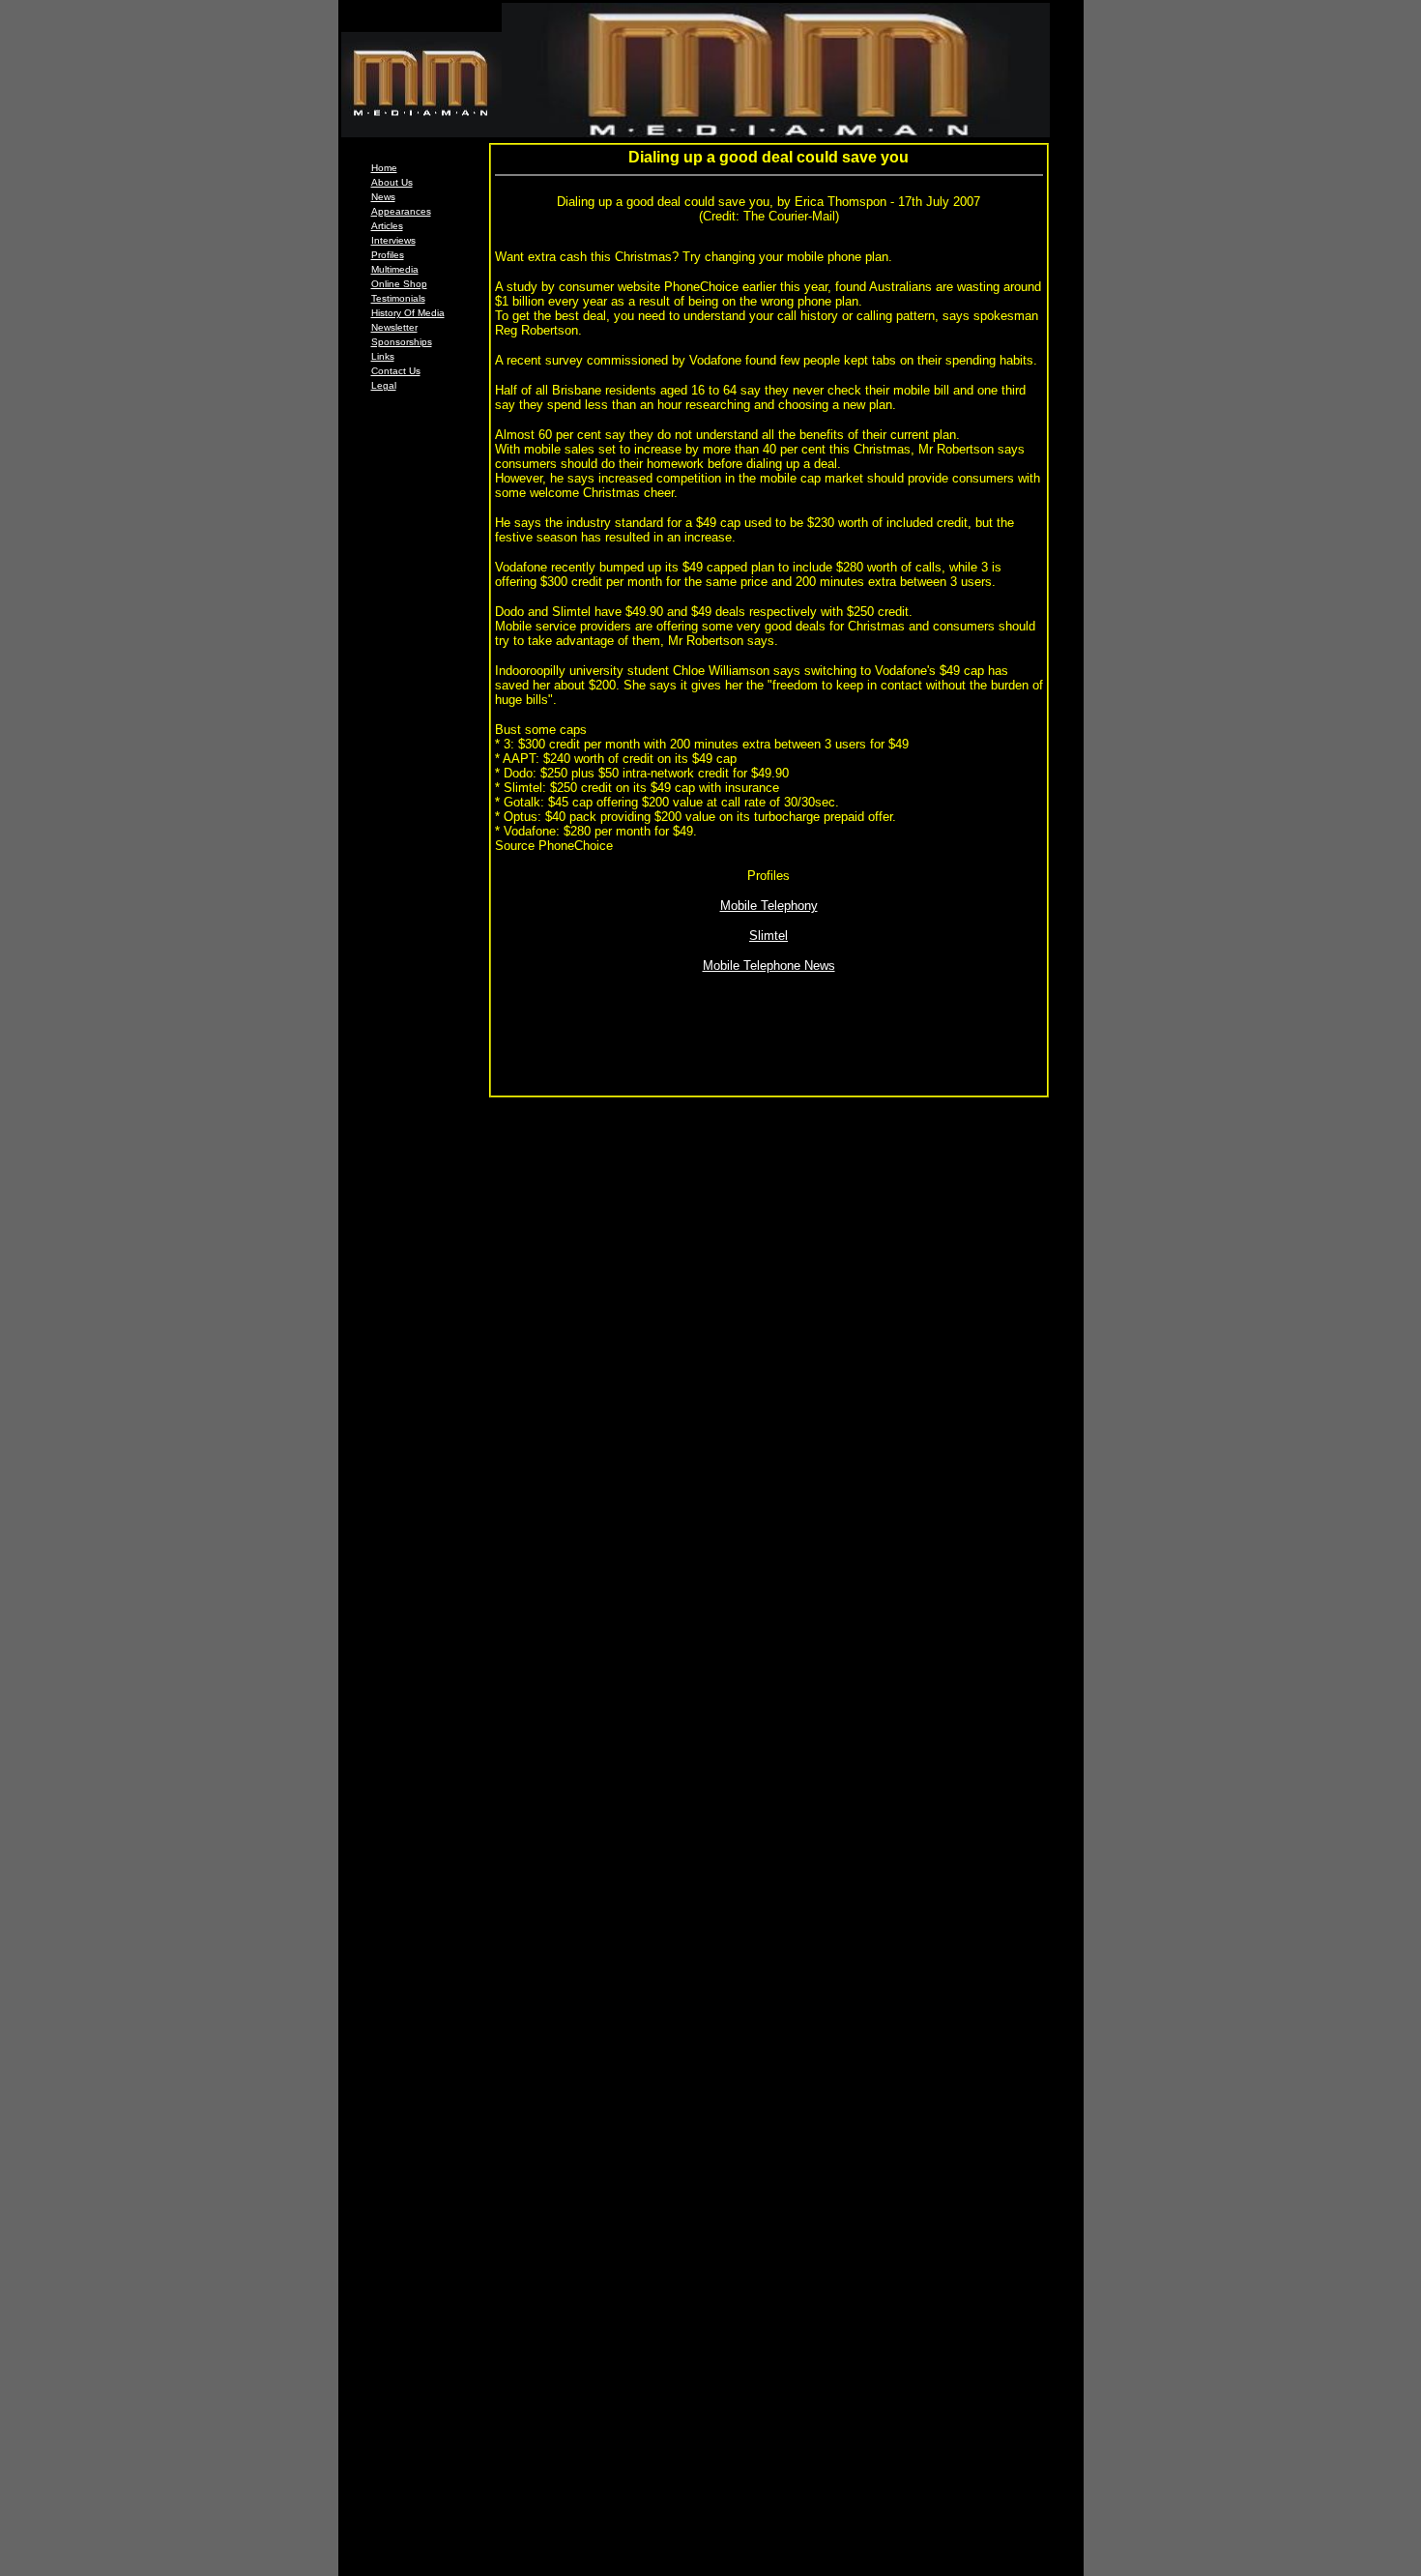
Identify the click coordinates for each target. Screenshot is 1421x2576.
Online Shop (399, 284)
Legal (384, 385)
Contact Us (396, 371)
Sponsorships (402, 342)
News (383, 197)
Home (384, 168)
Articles (387, 226)
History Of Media (408, 313)
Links (383, 356)
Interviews (393, 240)
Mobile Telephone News (769, 966)
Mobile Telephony (769, 906)
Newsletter (394, 327)
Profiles (388, 255)
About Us (392, 182)
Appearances (401, 211)
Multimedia (395, 269)
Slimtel (768, 936)
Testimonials (398, 298)
